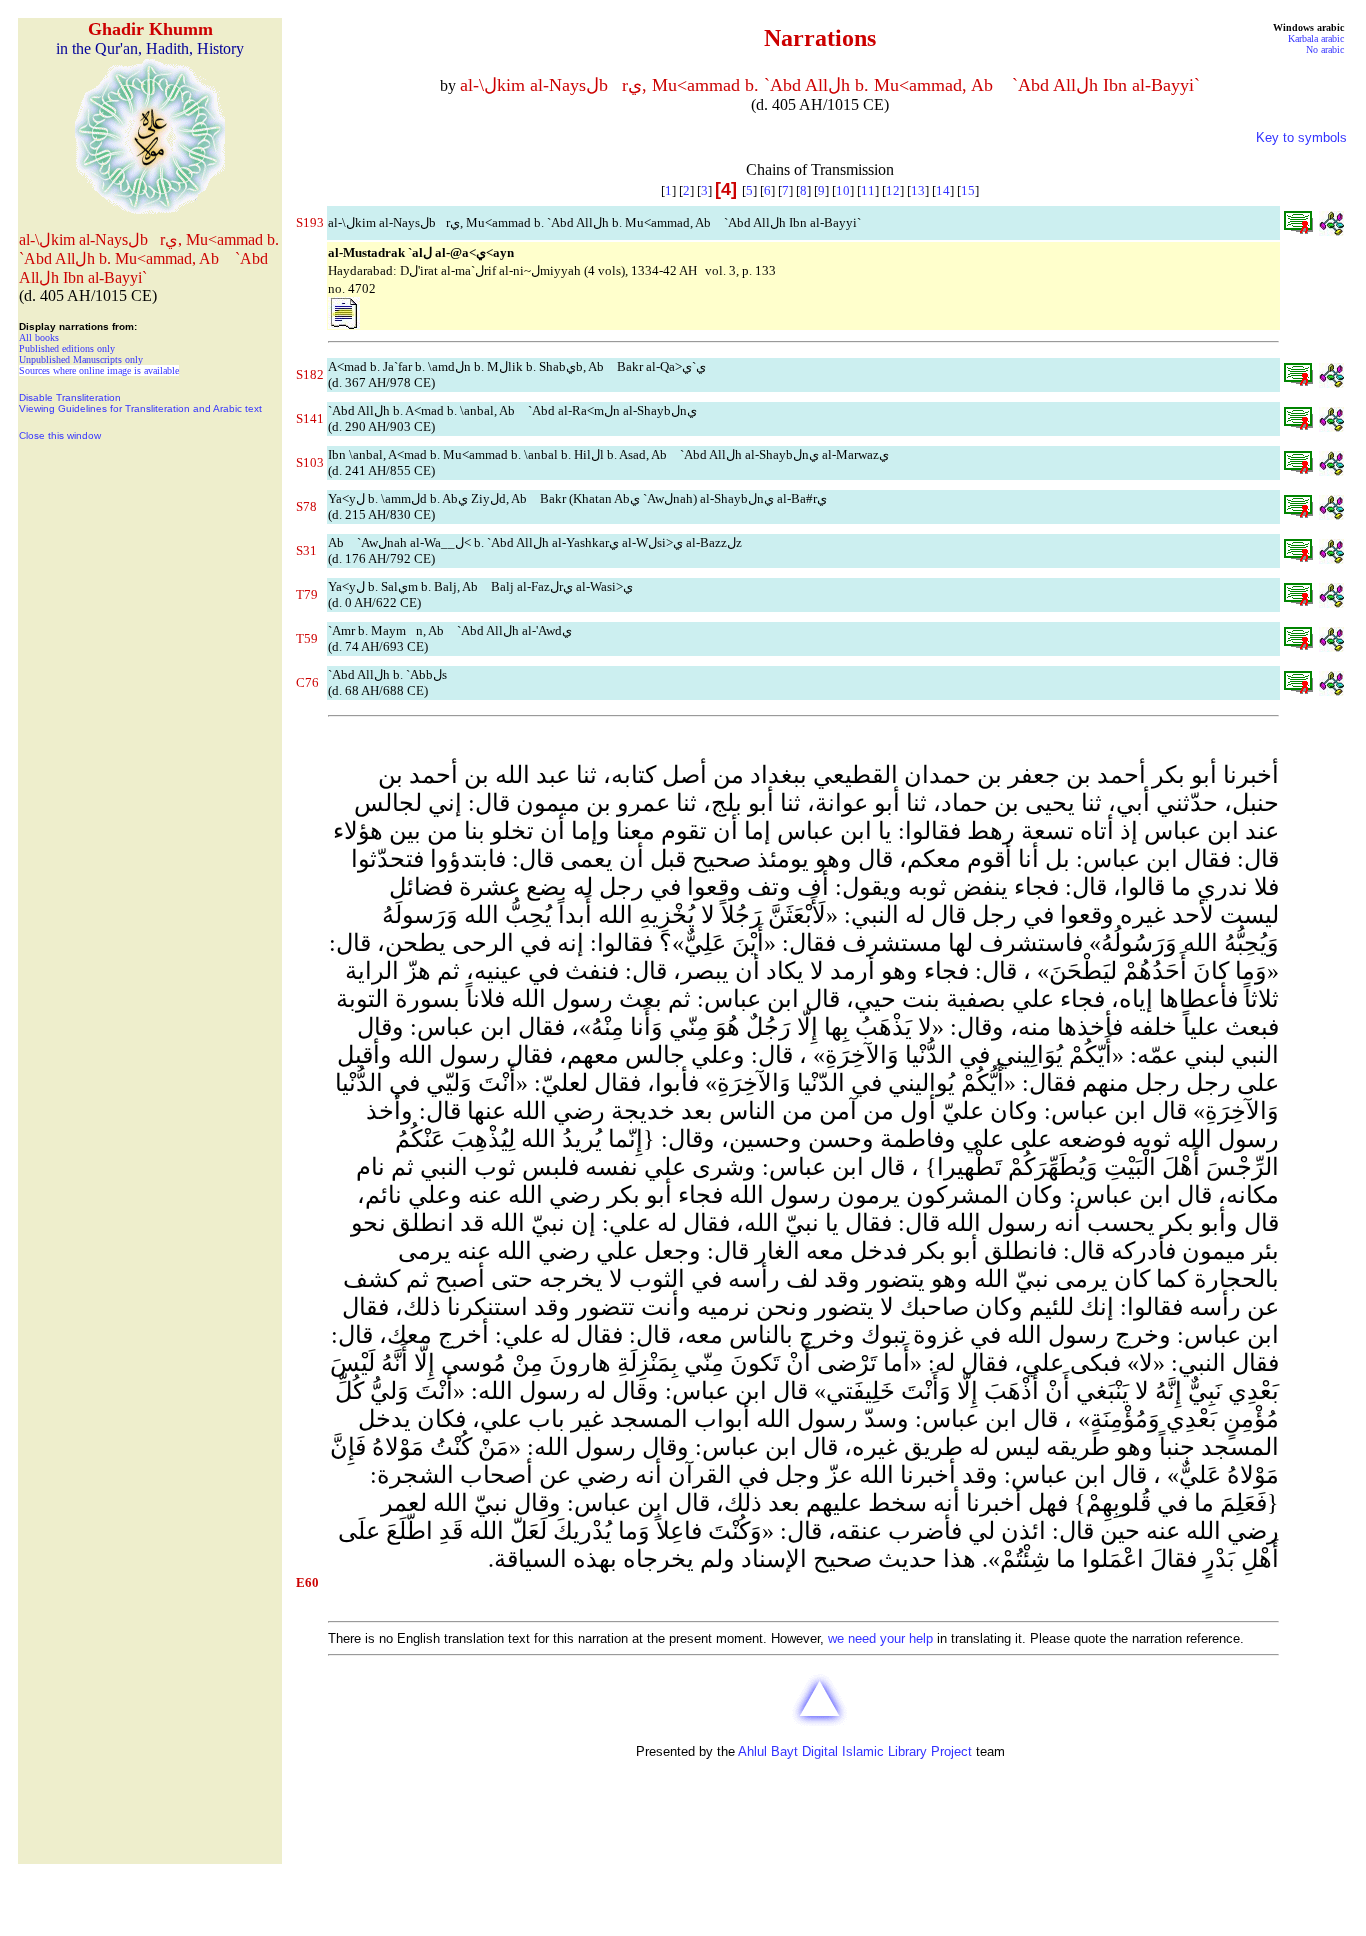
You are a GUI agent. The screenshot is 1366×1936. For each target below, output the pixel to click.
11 (868, 190)
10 (843, 190)
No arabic (1325, 49)
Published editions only (67, 348)
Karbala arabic (1316, 38)
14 (943, 190)
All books (39, 337)
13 (918, 190)
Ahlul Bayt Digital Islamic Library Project (855, 1751)
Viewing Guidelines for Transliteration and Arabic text (140, 408)
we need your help (880, 1638)
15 (968, 190)
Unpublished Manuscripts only (81, 359)
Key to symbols (1301, 137)
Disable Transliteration (70, 397)
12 (893, 190)
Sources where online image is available (99, 370)
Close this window (60, 435)
